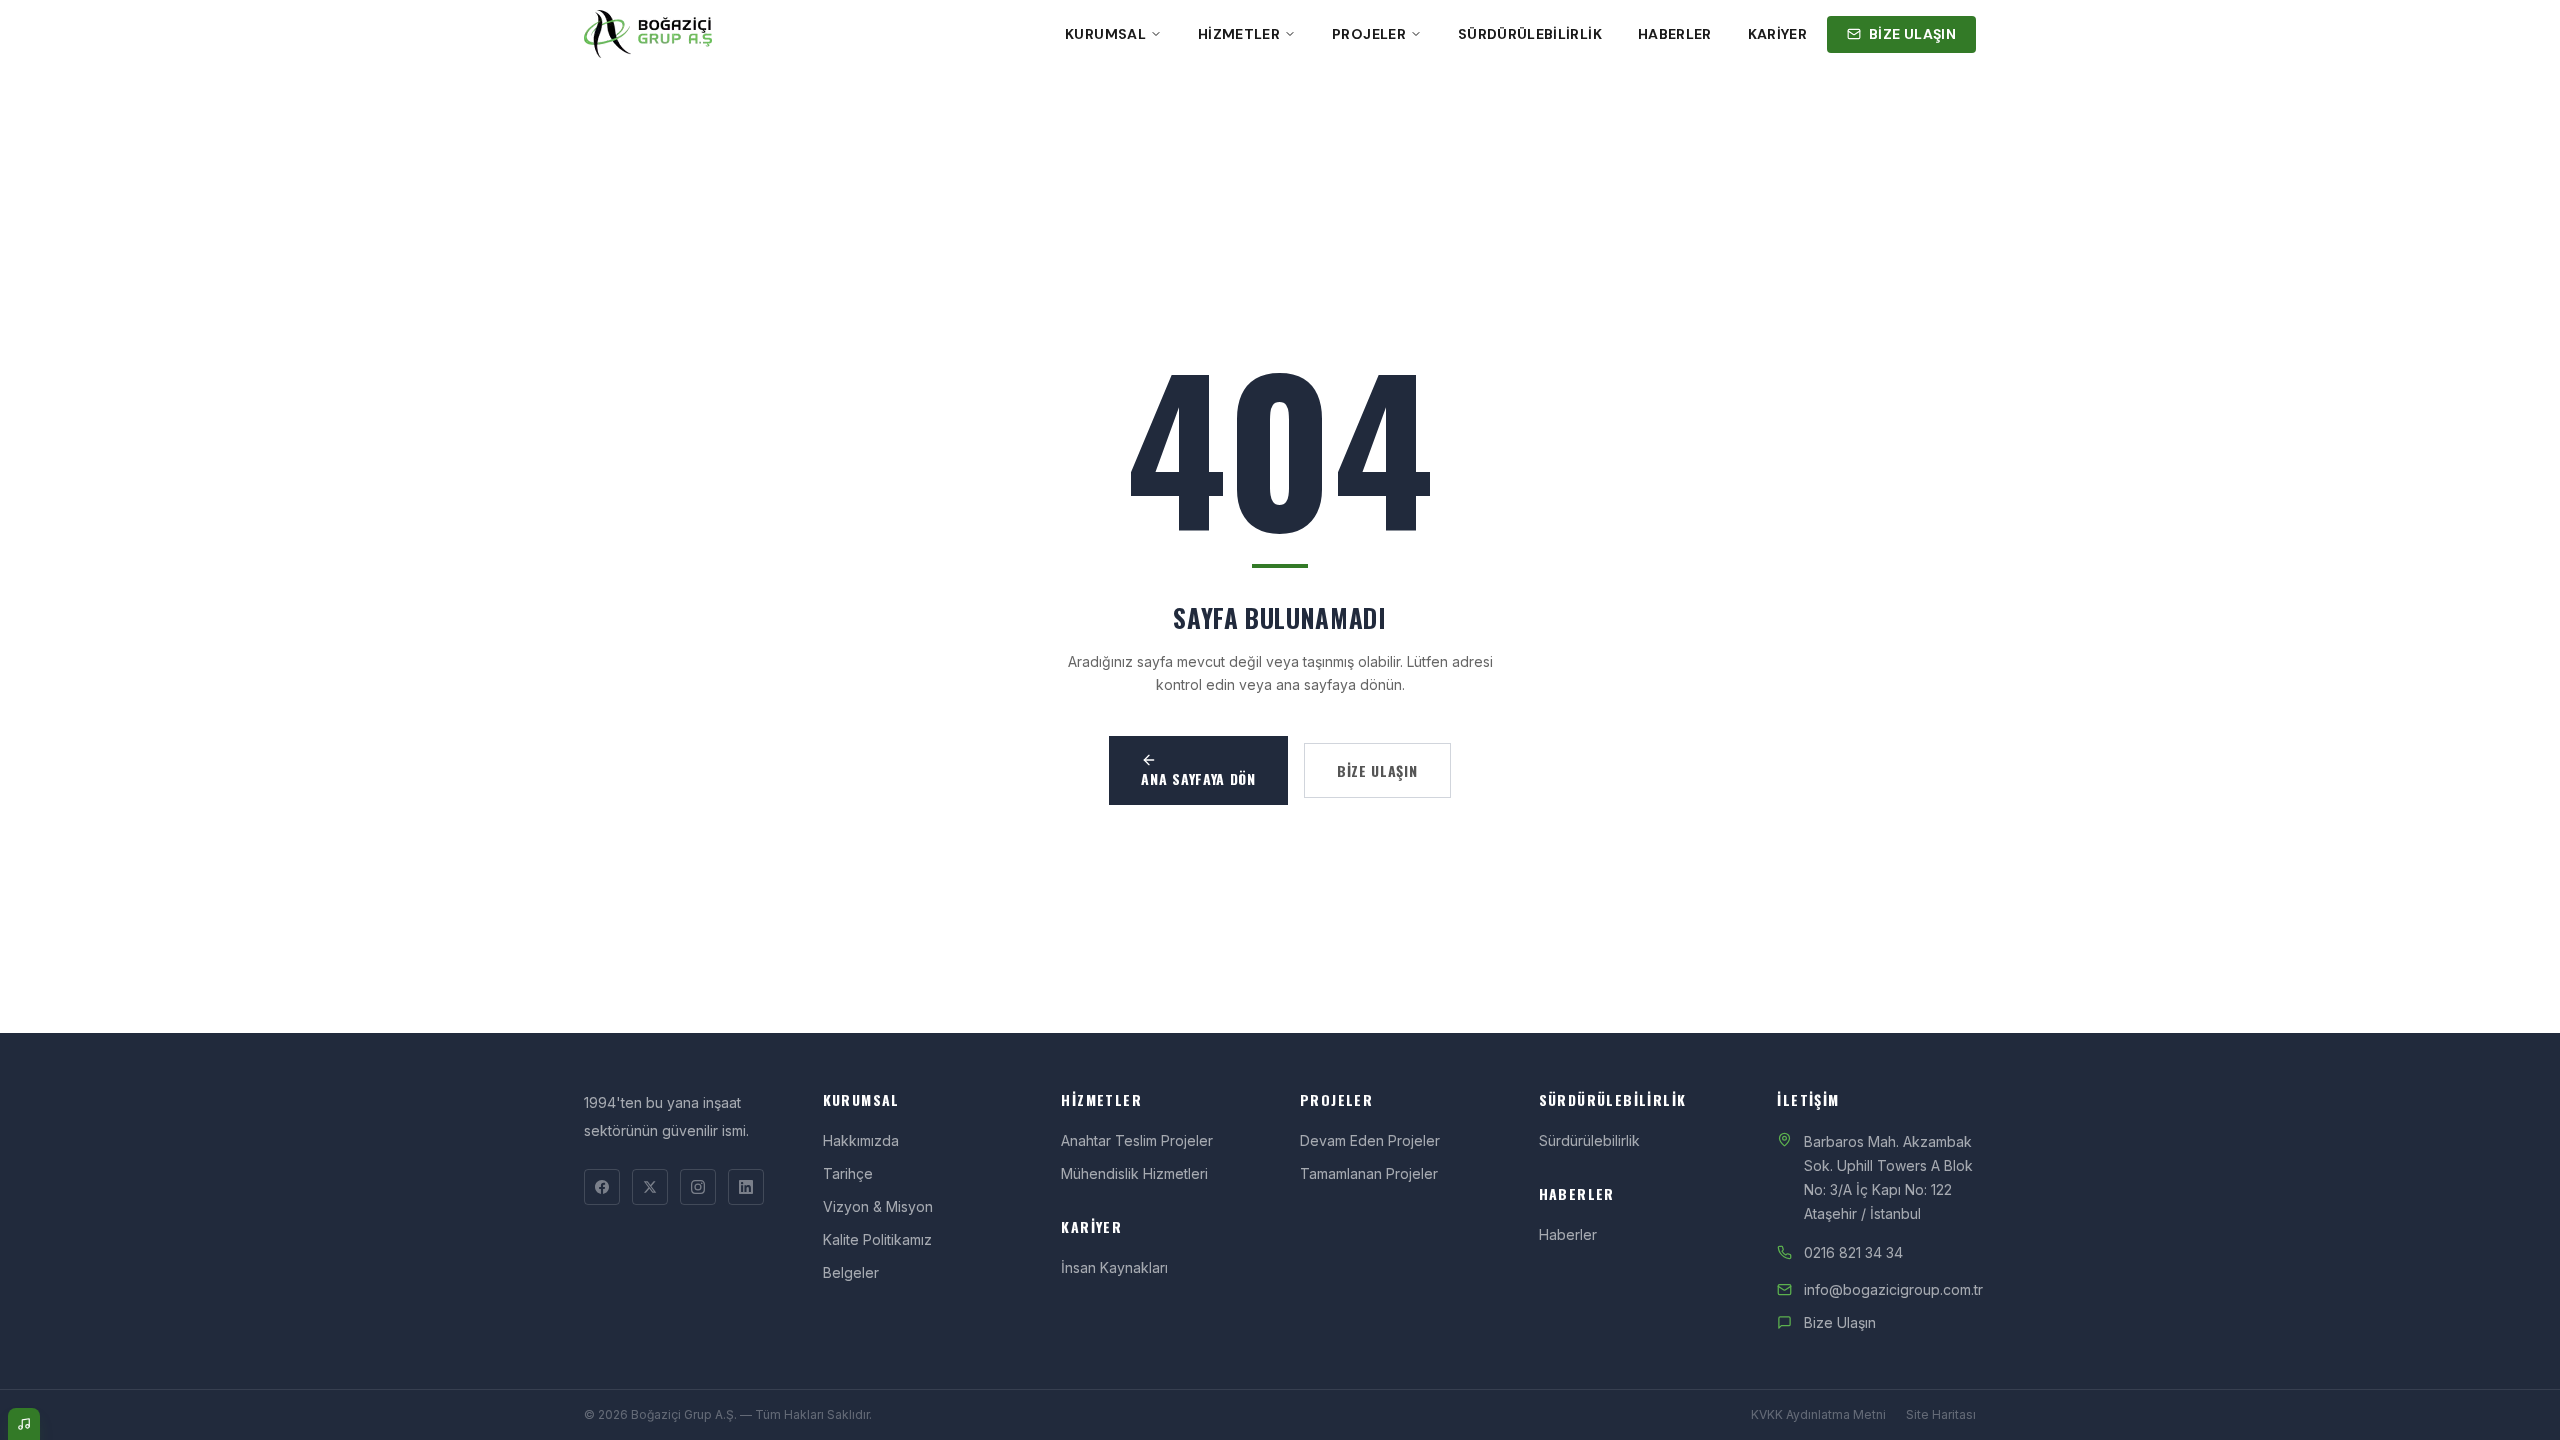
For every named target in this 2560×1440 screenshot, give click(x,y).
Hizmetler (1239, 34)
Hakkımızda (861, 1140)
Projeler (1369, 34)
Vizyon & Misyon (878, 1206)
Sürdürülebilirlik (1530, 34)
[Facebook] (602, 1187)
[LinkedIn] (746, 1187)
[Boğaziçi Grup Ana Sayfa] (648, 34)
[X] (650, 1187)
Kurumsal (1105, 34)
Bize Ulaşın (1840, 1322)
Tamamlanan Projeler (1369, 1173)
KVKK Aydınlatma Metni (1818, 1414)
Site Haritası (1941, 1414)
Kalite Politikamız (877, 1239)
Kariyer (1777, 34)
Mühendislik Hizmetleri (1134, 1173)
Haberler (1675, 34)
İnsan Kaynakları (1114, 1267)
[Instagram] (698, 1187)
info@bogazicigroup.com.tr (1893, 1289)
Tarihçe (848, 1173)
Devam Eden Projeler (1370, 1140)
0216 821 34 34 (1853, 1252)
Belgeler (851, 1272)
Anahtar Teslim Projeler (1137, 1140)
